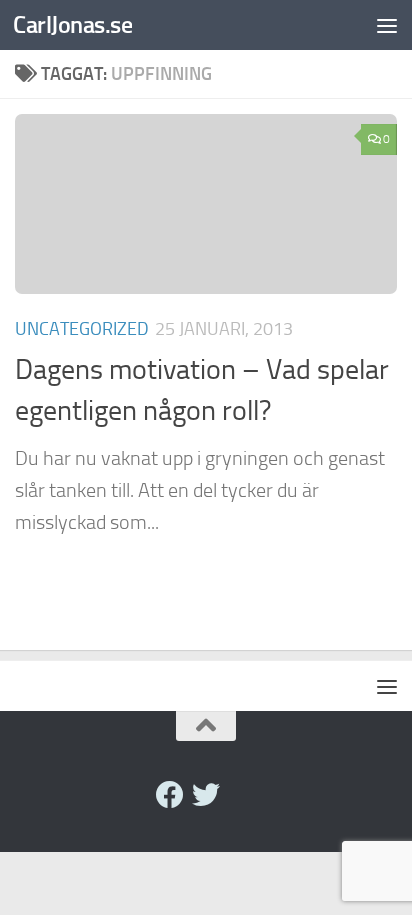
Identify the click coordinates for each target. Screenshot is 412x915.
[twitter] (206, 795)
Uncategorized (82, 329)
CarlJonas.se (72, 24)
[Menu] (387, 25)
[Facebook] (170, 795)
